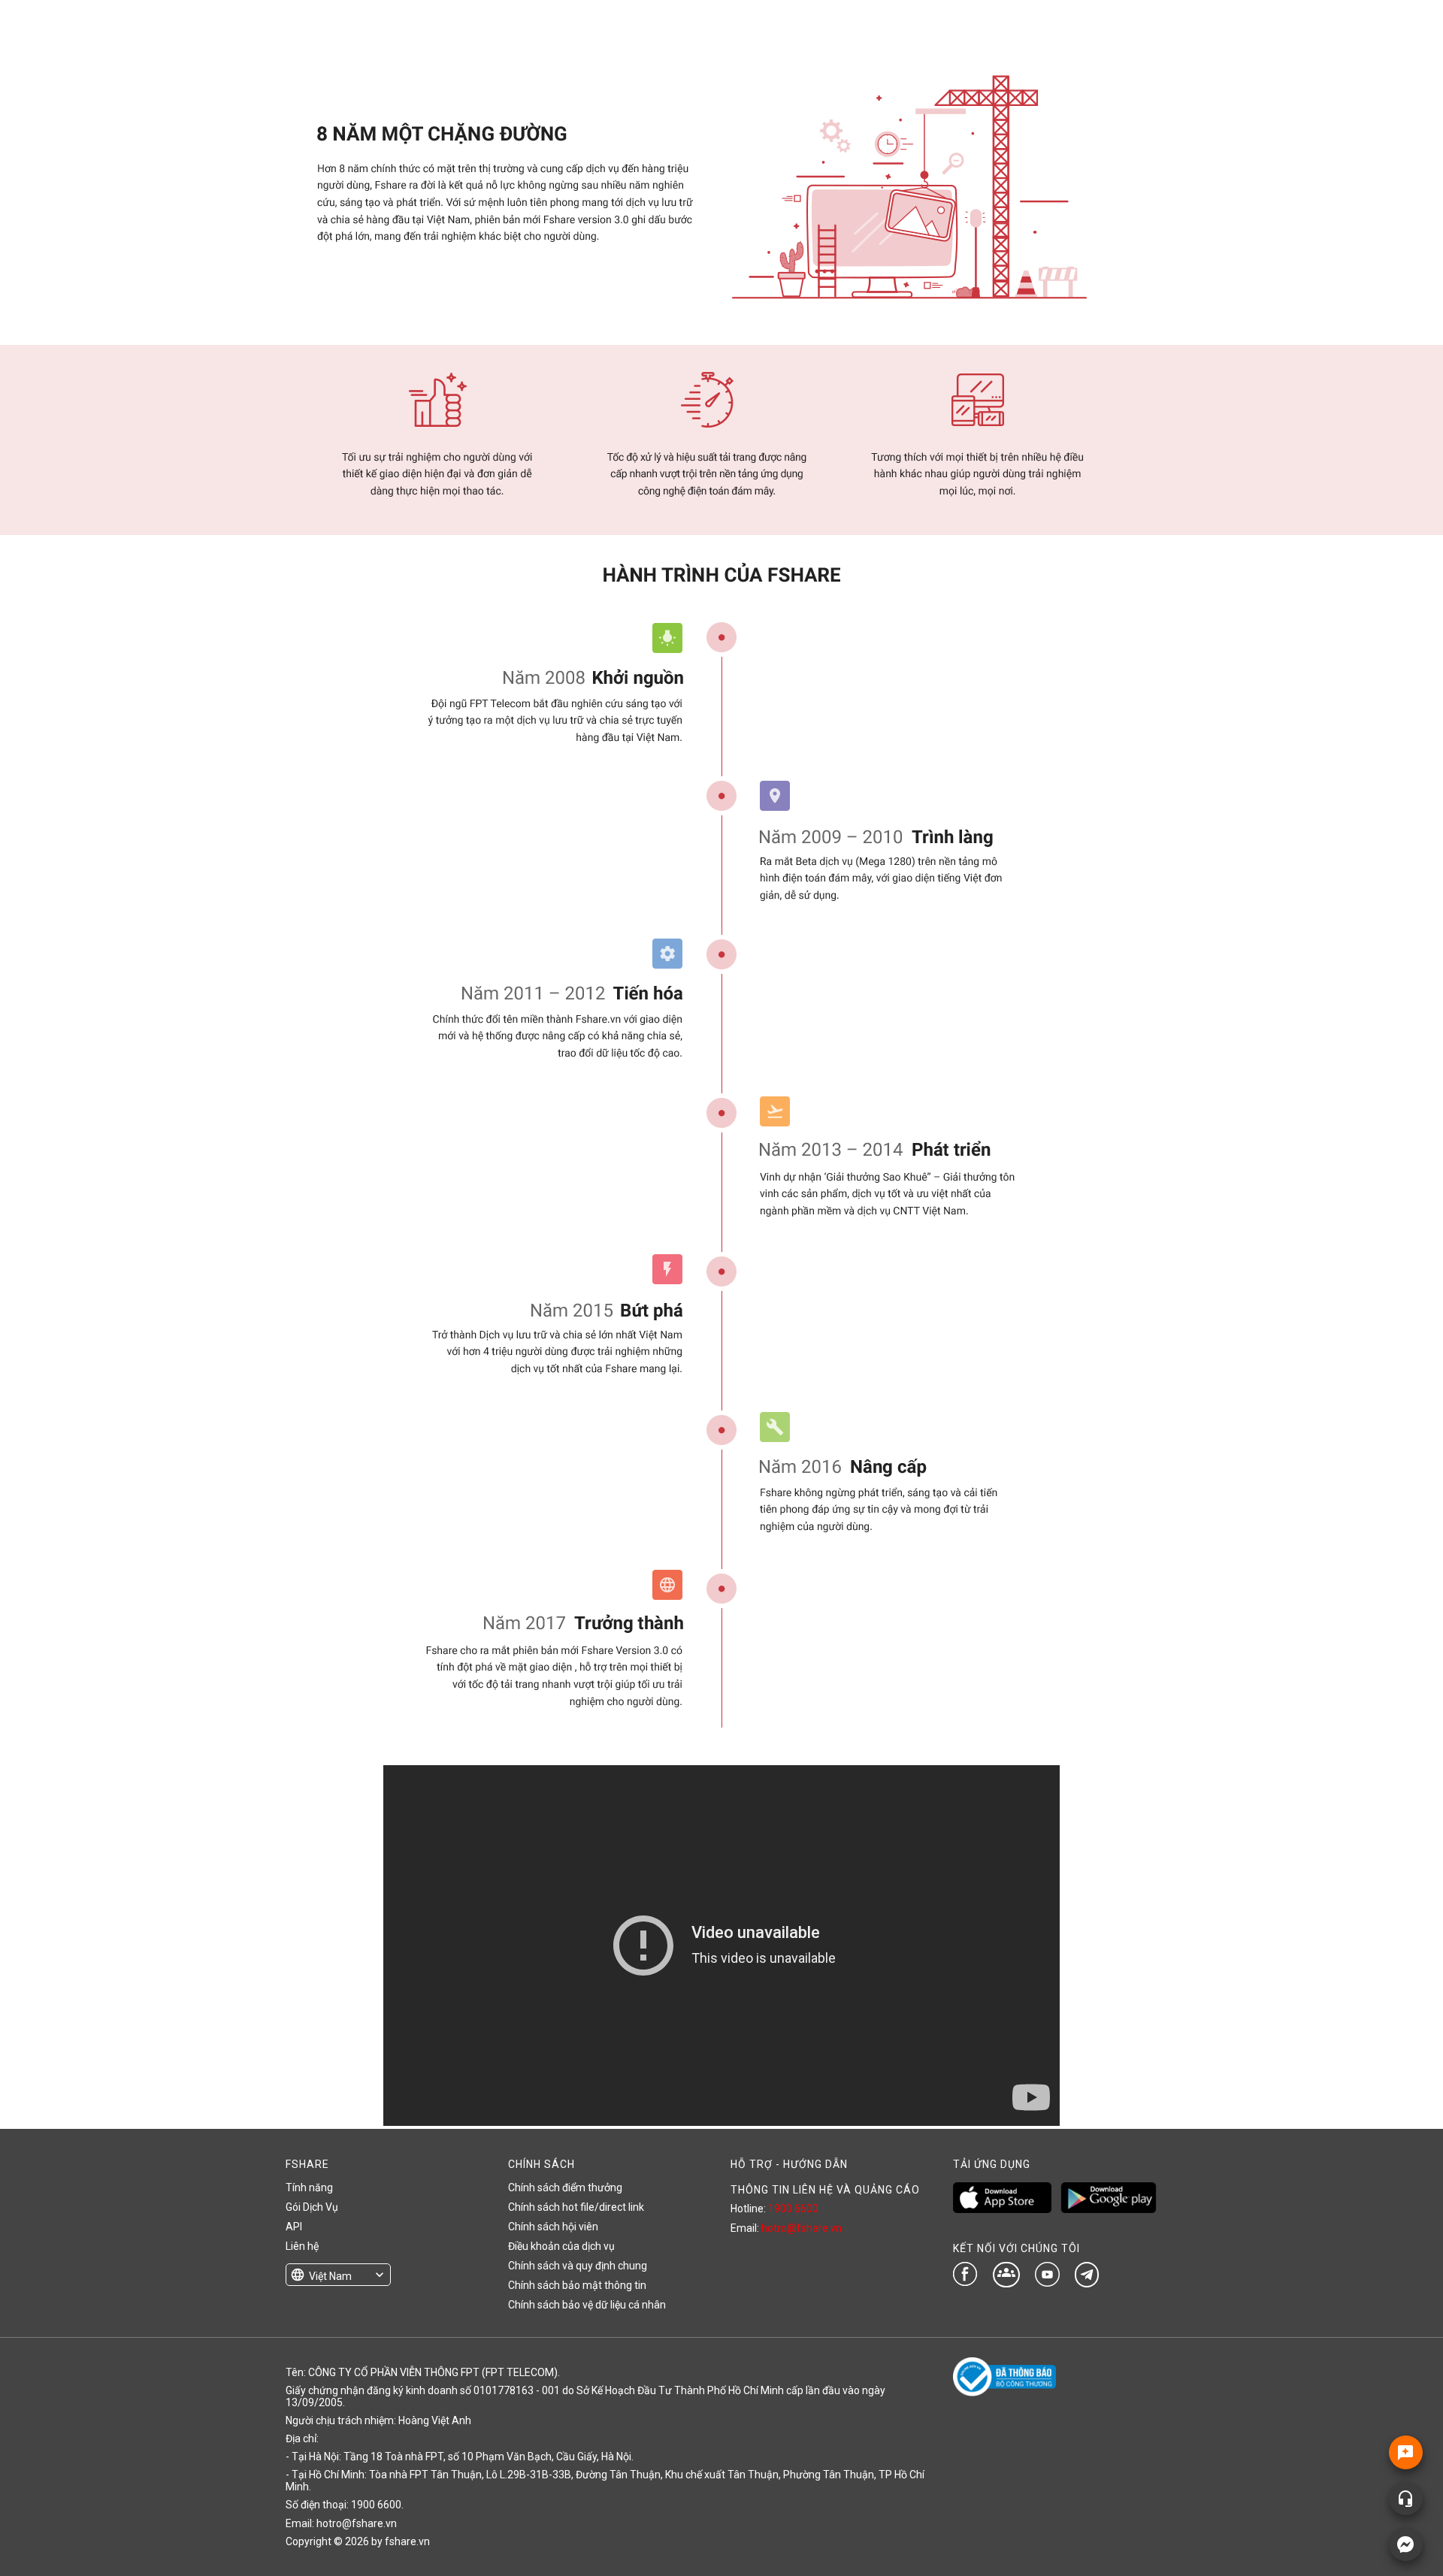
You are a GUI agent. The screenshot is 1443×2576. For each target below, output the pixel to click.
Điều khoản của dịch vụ (561, 2246)
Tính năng (309, 2187)
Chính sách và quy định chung (578, 2266)
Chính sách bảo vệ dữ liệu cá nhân (587, 2305)
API (294, 2227)
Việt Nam (330, 2276)
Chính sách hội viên (553, 2227)
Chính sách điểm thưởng (565, 2187)
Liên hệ (302, 2246)
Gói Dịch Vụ (312, 2207)
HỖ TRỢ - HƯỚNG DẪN (789, 2164)
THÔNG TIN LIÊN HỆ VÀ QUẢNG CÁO (825, 2190)
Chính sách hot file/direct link (576, 2207)
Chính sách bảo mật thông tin (577, 2285)
